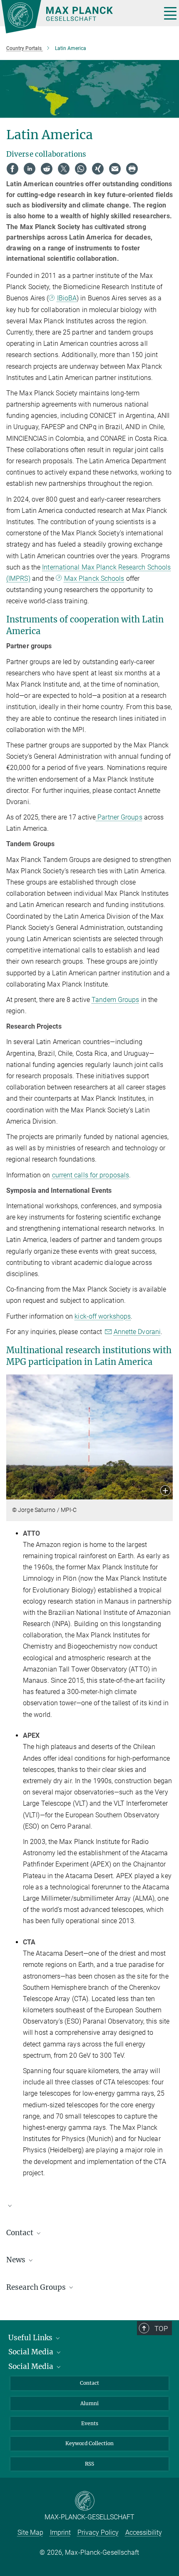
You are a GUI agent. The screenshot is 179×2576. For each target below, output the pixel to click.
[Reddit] (47, 169)
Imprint (60, 2532)
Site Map (30, 2532)
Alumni (89, 2403)
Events (90, 2423)
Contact (89, 2383)
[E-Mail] (115, 169)
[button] (165, 1491)
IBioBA (67, 298)
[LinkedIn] (30, 169)
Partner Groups (119, 817)
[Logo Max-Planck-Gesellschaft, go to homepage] (78, 17)
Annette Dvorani (137, 1332)
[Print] (132, 169)
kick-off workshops (103, 1316)
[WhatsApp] (81, 169)
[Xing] (98, 169)
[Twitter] (64, 169)
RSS (89, 2464)
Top (161, 2329)
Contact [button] (21, 2233)
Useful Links (31, 2338)
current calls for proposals (91, 1175)
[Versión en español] (89, 2209)
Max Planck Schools (94, 578)
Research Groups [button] (37, 2287)
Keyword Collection (89, 2443)
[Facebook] (12, 169)
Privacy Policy (98, 2532)
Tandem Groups (115, 1000)
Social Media (32, 2352)
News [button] (17, 2260)
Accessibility (144, 2532)
